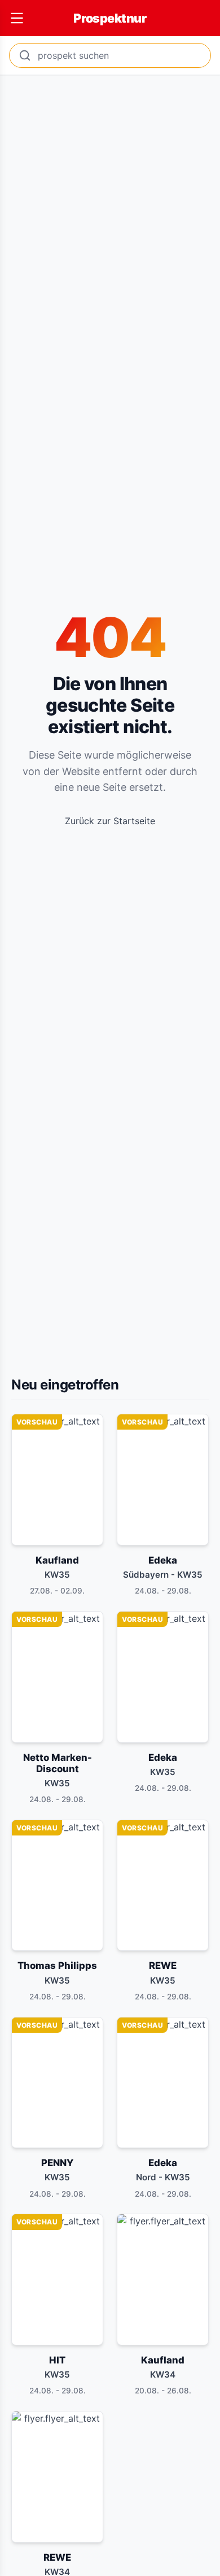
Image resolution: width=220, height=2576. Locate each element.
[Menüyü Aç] (17, 18)
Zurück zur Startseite (110, 821)
